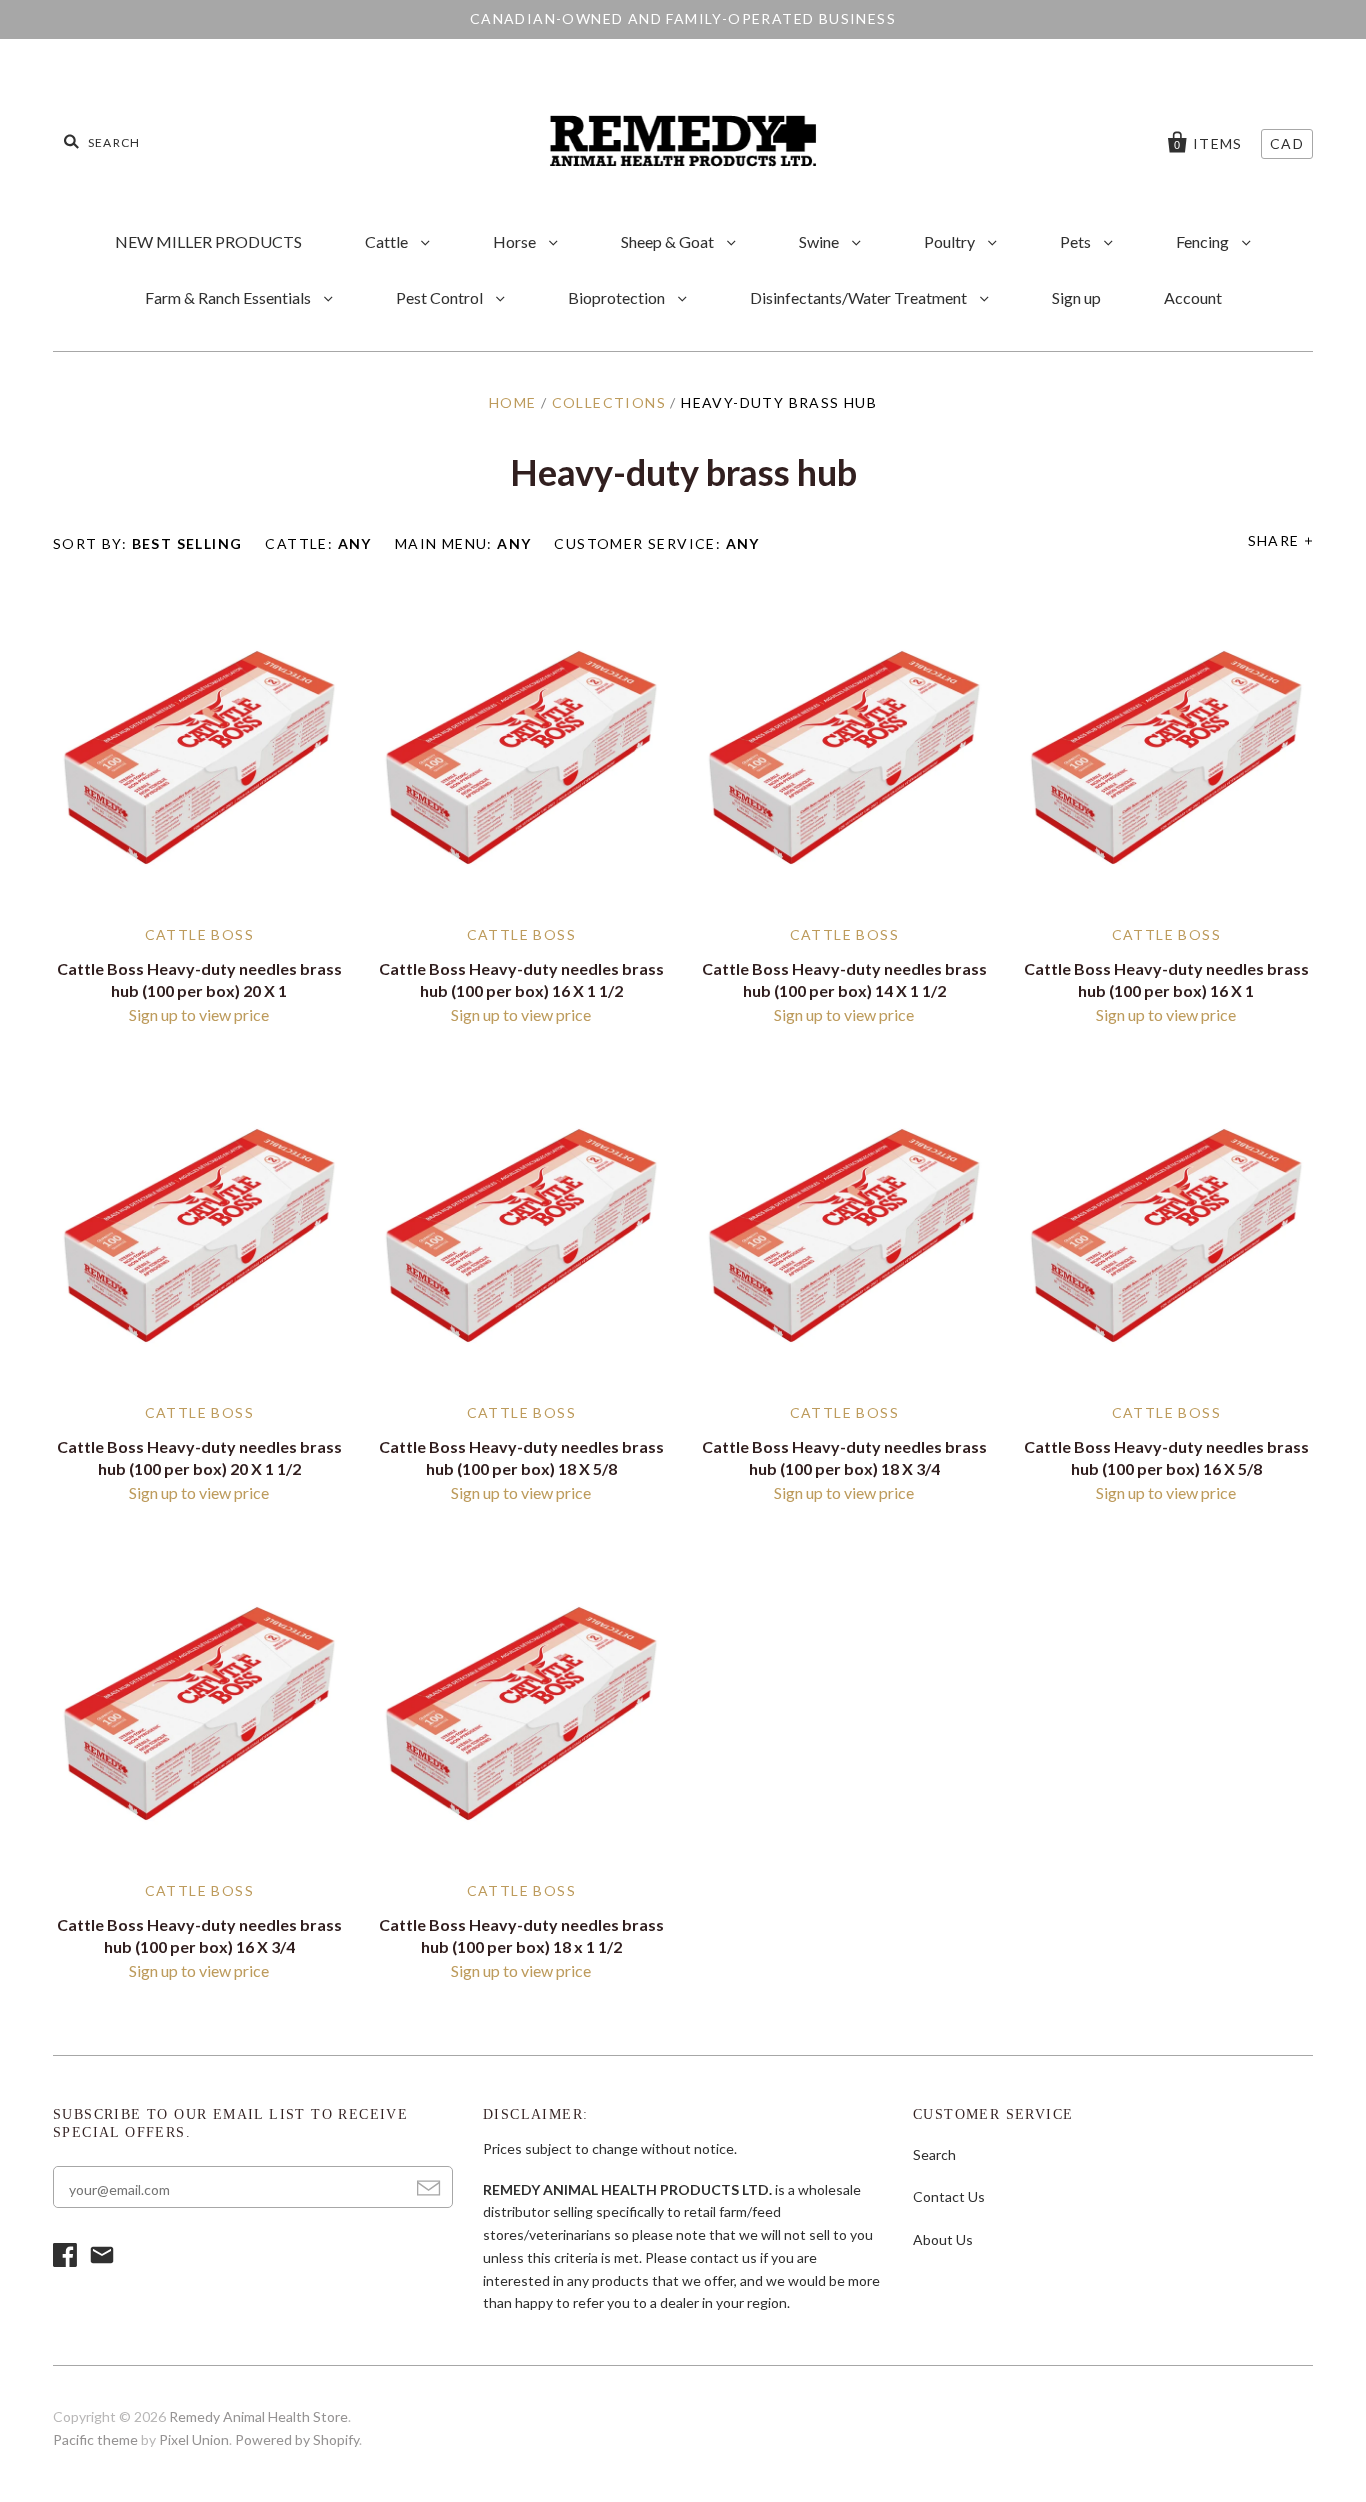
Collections (609, 402)
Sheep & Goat (669, 241)
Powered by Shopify (297, 2439)
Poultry (951, 241)
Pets (1077, 241)
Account (1193, 297)
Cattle (388, 241)
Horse (516, 241)
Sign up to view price (199, 1014)
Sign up (1076, 297)
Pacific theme (95, 2439)
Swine (820, 241)
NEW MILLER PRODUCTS (208, 241)
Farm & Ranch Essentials (229, 297)
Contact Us (949, 2196)
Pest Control (441, 297)
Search (934, 2154)
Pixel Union (194, 2439)
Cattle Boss (199, 934)
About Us (943, 2239)
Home (513, 402)
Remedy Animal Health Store (258, 2416)
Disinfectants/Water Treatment (860, 297)
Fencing (1204, 241)
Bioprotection (618, 297)
